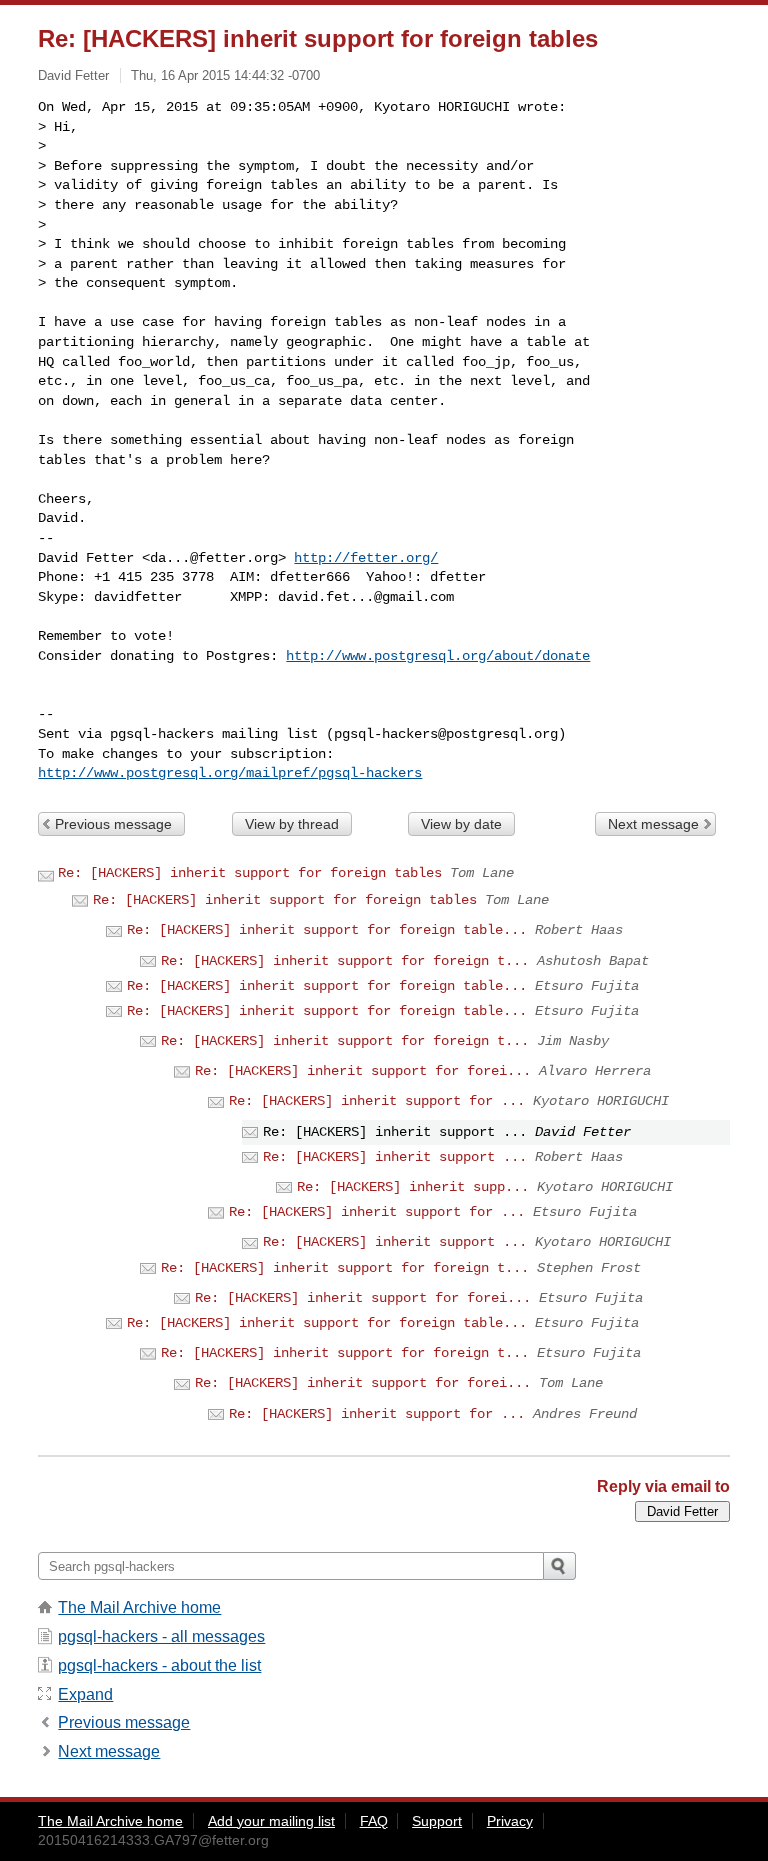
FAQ (374, 1821)
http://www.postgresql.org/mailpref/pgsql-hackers (230, 773)
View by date (461, 824)
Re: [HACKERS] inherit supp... (413, 1187)
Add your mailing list (271, 1821)
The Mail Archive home (139, 1607)
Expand (85, 1694)
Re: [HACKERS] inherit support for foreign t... (345, 961)
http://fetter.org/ (366, 558)
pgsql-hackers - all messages (161, 1636)
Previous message (113, 824)
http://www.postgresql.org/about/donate (438, 656)
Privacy (510, 1821)
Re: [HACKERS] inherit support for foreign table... (327, 930)
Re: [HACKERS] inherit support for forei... (363, 1071)
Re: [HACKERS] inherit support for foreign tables (250, 873)
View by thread (292, 824)
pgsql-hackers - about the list (159, 1665)
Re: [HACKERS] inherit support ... (395, 1157)
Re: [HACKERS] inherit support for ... (377, 1101)
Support (437, 1821)
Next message (653, 824)
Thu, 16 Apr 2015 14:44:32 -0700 (225, 75)
